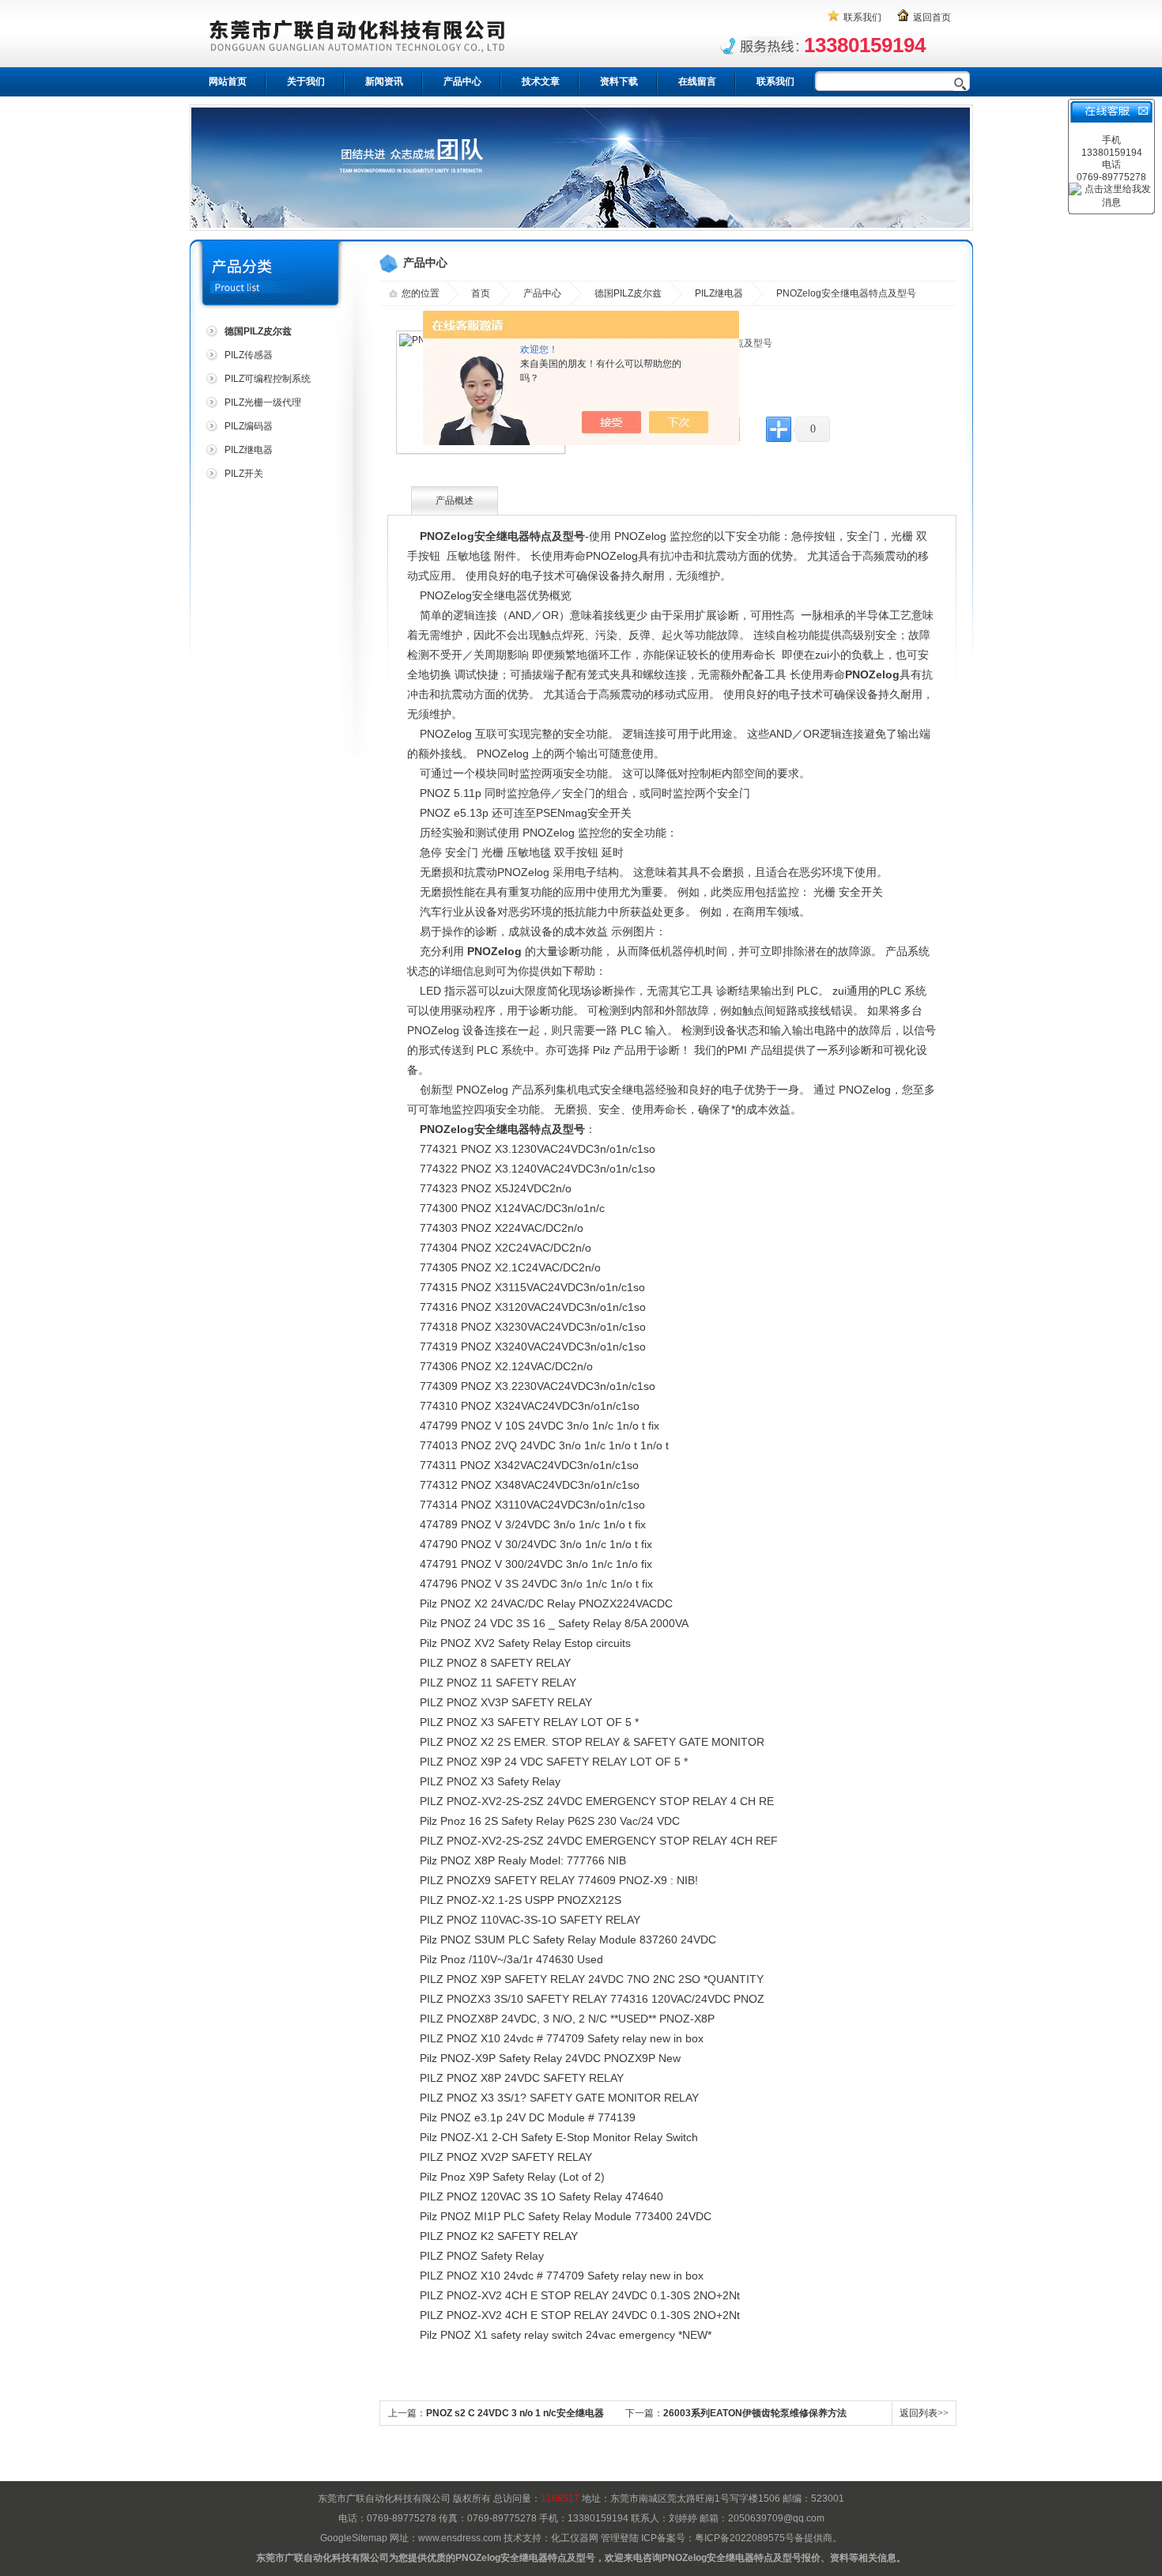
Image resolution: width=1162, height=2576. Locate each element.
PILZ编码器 (249, 426)
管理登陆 (620, 2538)
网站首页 (228, 81)
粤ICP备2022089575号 (745, 2538)
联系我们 (862, 17)
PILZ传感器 (249, 355)
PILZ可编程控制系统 (268, 379)
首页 (481, 293)
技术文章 (541, 81)
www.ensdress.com (460, 2538)
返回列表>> (924, 2413)
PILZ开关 (244, 474)
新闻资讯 (384, 81)
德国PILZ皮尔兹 (628, 293)
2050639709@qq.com (776, 2518)
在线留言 (697, 81)
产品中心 (462, 81)
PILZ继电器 (249, 450)
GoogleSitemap (354, 2538)
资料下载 (619, 81)
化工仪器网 (575, 2538)
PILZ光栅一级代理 (263, 402)
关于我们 (306, 81)
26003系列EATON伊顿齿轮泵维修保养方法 (755, 2413)
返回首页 (932, 17)
